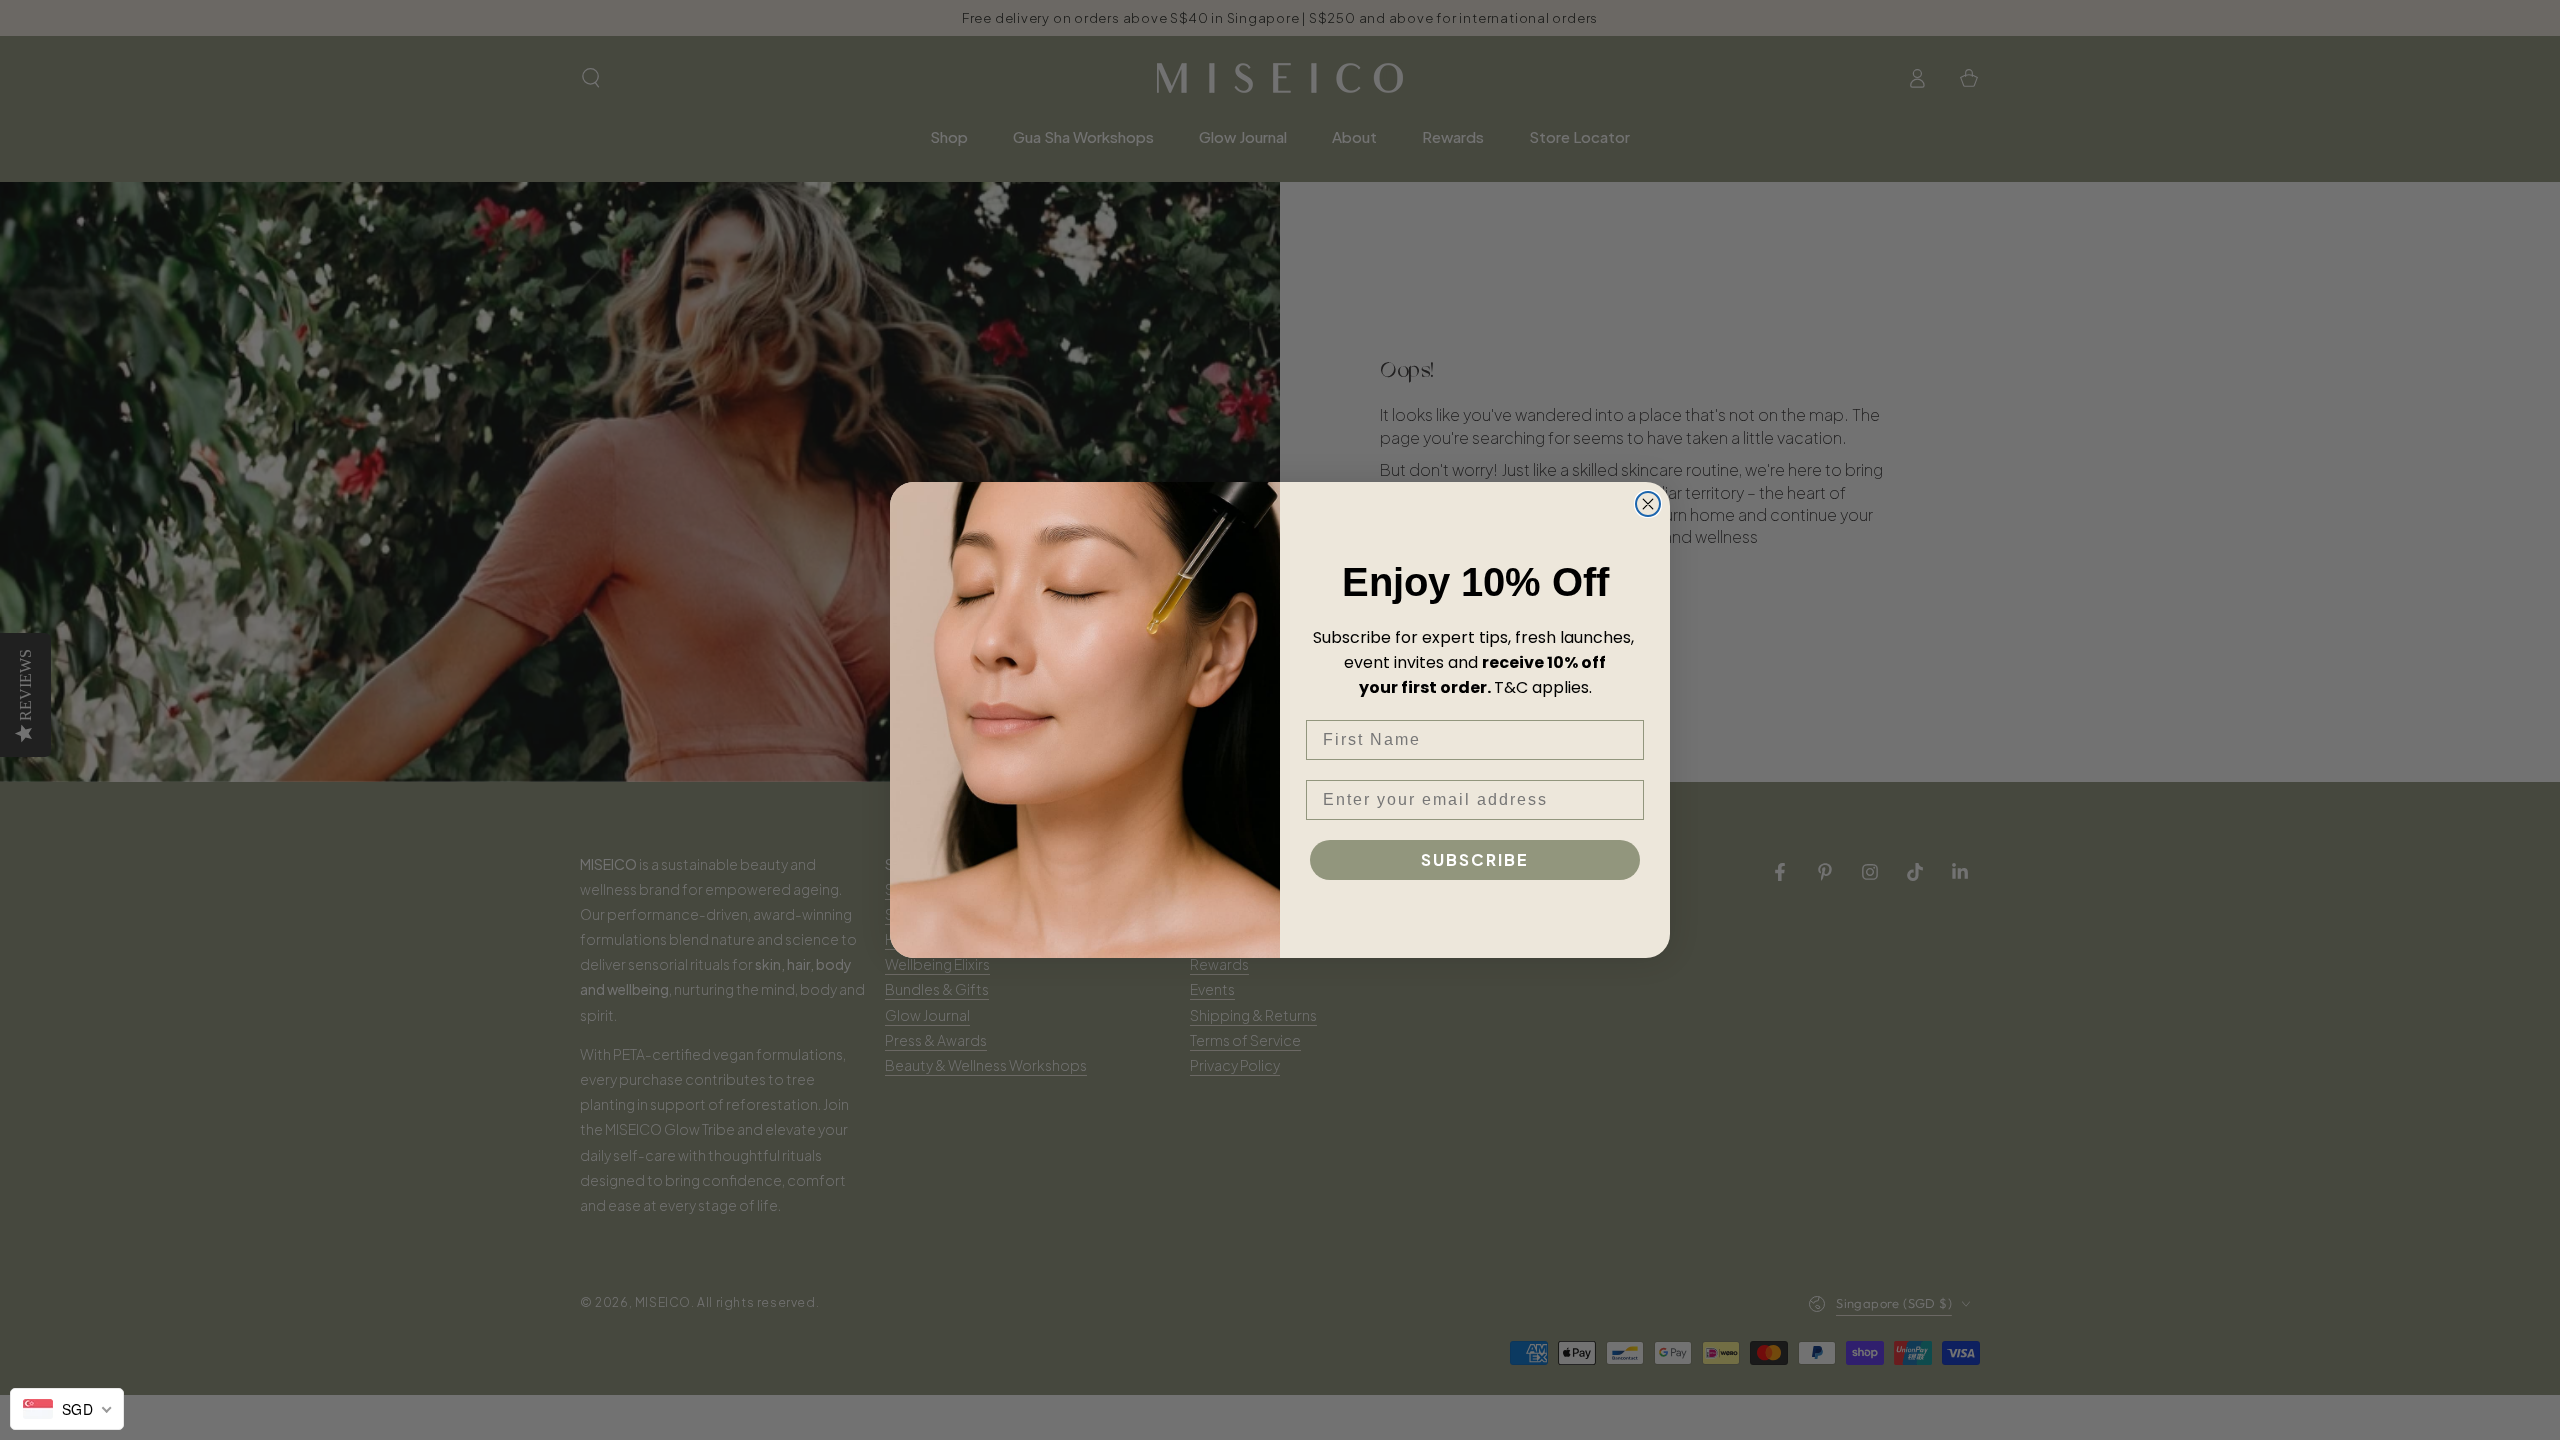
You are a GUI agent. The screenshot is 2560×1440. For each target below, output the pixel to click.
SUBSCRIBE (1475, 859)
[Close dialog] (1648, 504)
